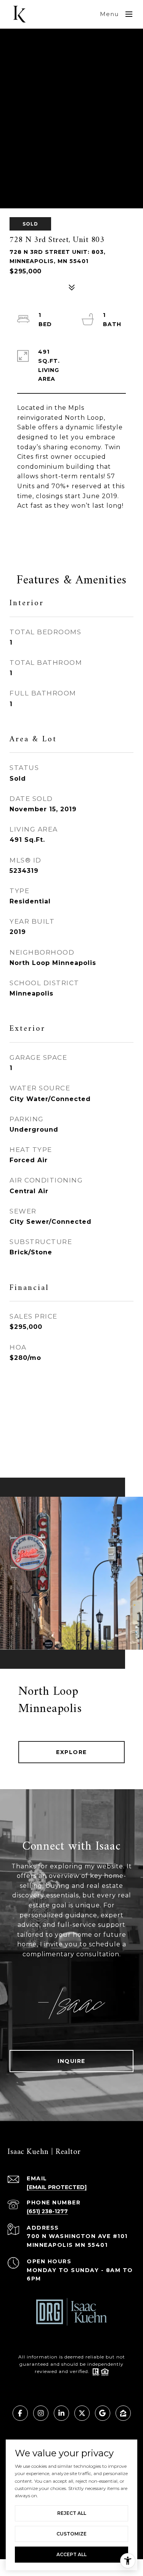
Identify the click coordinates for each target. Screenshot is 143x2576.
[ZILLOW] (123, 2413)
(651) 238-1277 (47, 2211)
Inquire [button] (71, 2061)
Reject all (72, 2513)
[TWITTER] (82, 2413)
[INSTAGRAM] (41, 2413)
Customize (71, 2534)
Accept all (71, 2554)
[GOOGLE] (103, 2413)
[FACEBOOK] (20, 2413)
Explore (71, 1752)
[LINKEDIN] (61, 2413)
